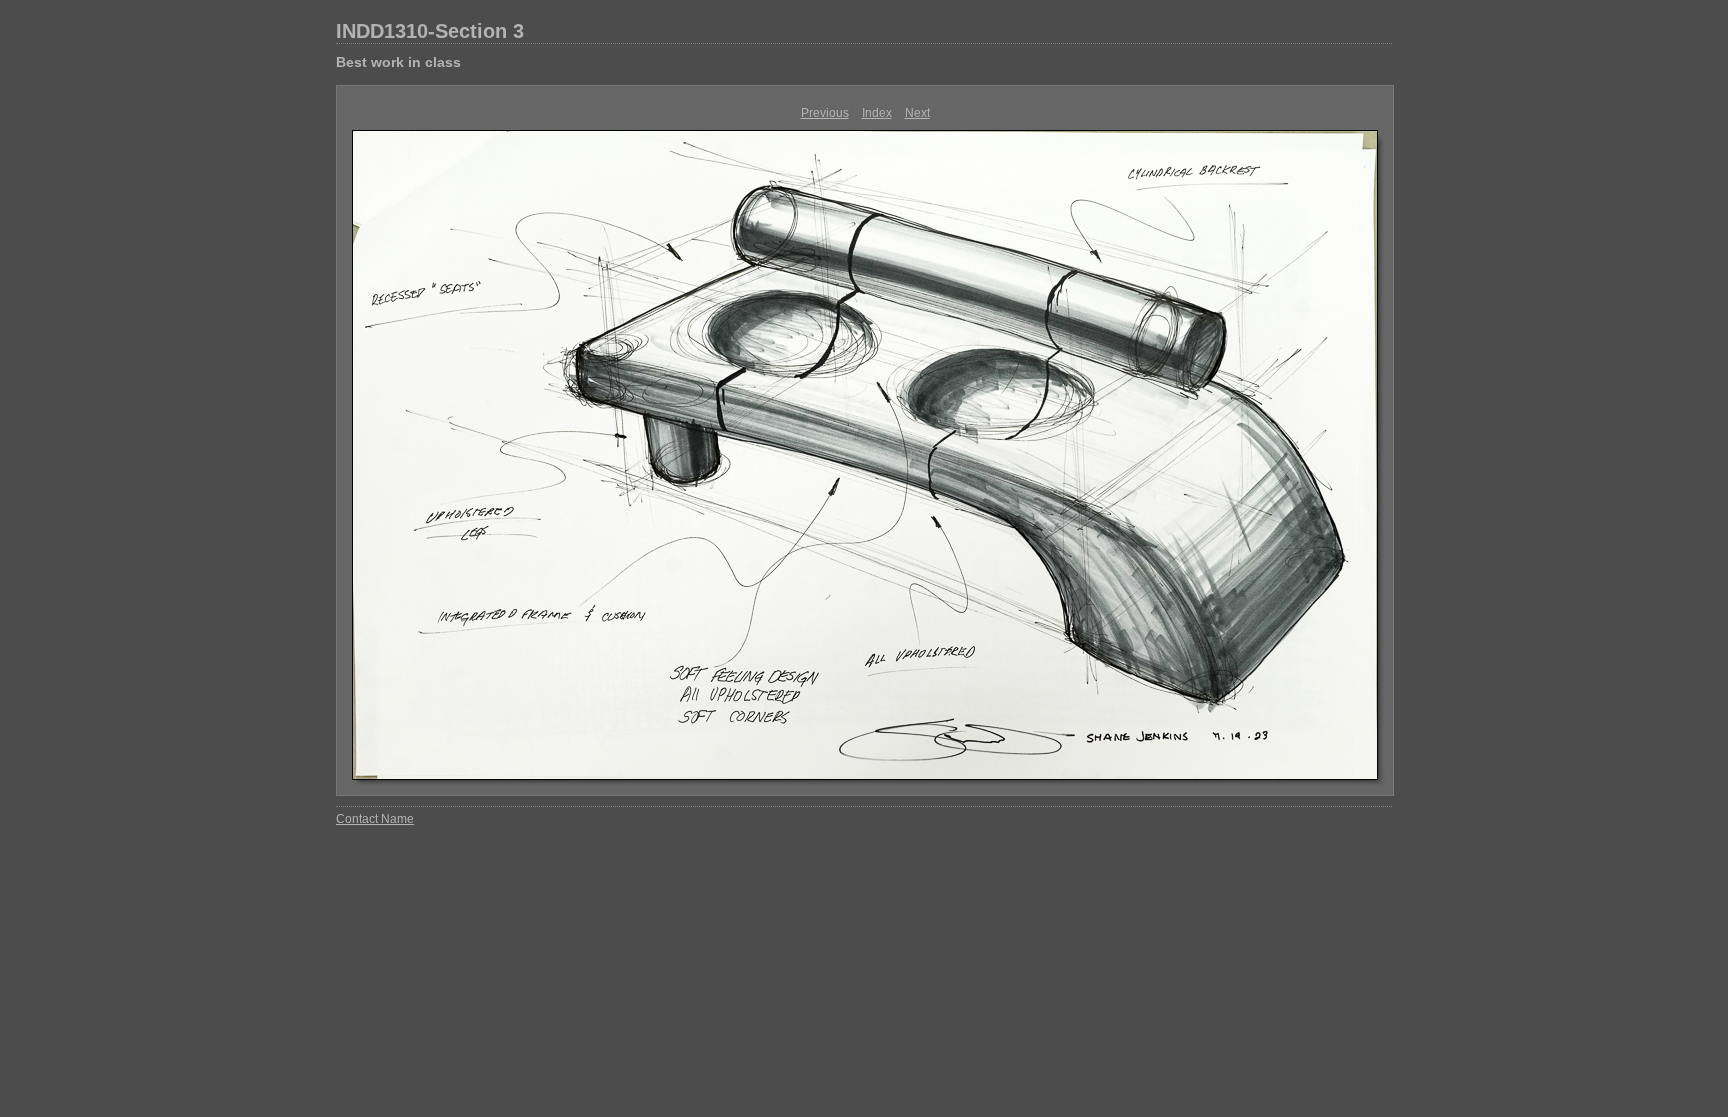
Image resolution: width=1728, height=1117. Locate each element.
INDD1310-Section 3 (430, 31)
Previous (825, 113)
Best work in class (398, 62)
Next (917, 113)
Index (877, 113)
